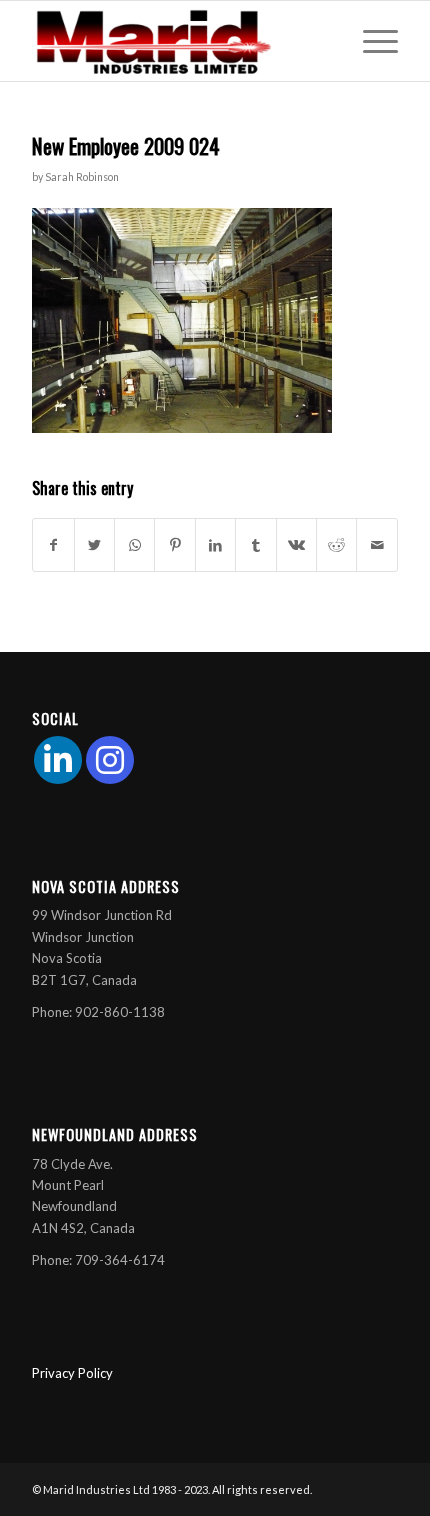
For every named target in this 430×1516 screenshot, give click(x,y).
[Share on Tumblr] (255, 545)
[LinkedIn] (58, 760)
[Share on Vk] (296, 545)
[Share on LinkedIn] (215, 545)
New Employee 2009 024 (126, 145)
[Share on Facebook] (53, 545)
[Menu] (370, 41)
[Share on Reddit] (336, 545)
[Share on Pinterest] (174, 545)
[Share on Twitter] (94, 545)
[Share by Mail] (377, 545)
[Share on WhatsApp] (134, 545)
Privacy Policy (72, 1373)
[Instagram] (110, 760)
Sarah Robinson (82, 177)
